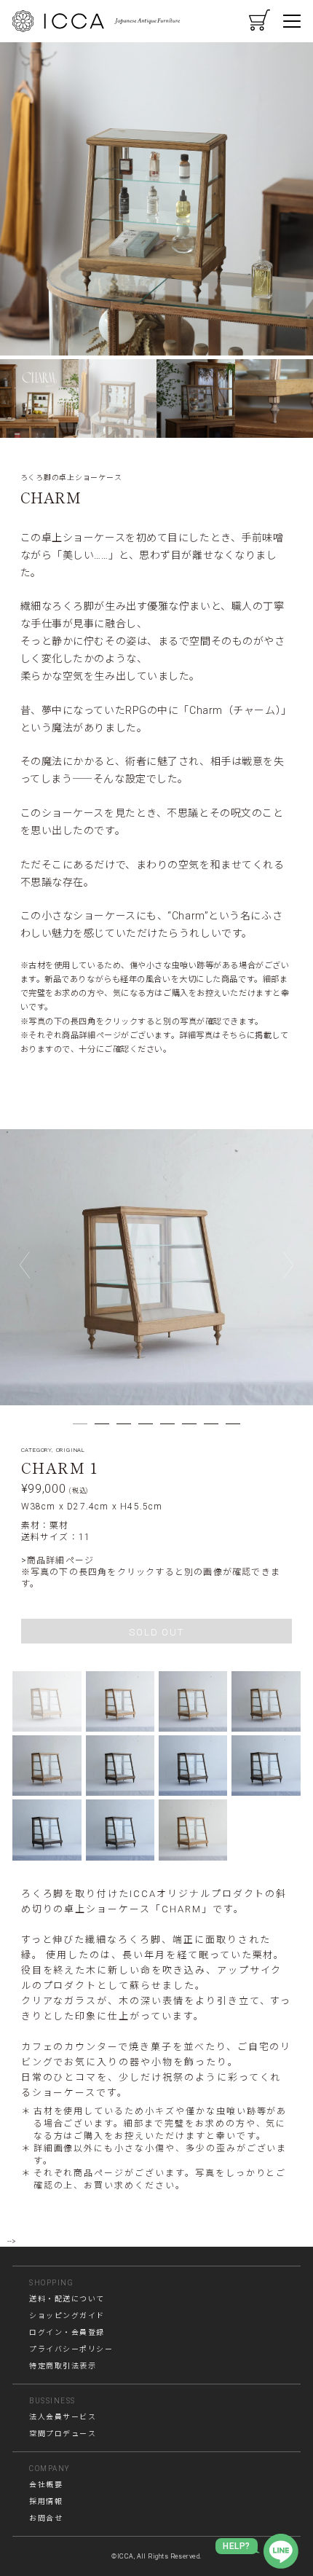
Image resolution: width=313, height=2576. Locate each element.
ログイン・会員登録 (67, 2332)
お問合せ (46, 2518)
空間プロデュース (63, 2434)
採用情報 (46, 2501)
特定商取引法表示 (63, 2366)
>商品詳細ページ (58, 1560)
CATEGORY (36, 1450)
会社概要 (46, 2485)
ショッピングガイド (67, 2316)
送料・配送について (67, 2299)
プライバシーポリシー (71, 2349)
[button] (39, 398)
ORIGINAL (71, 1450)
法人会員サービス (63, 2417)
